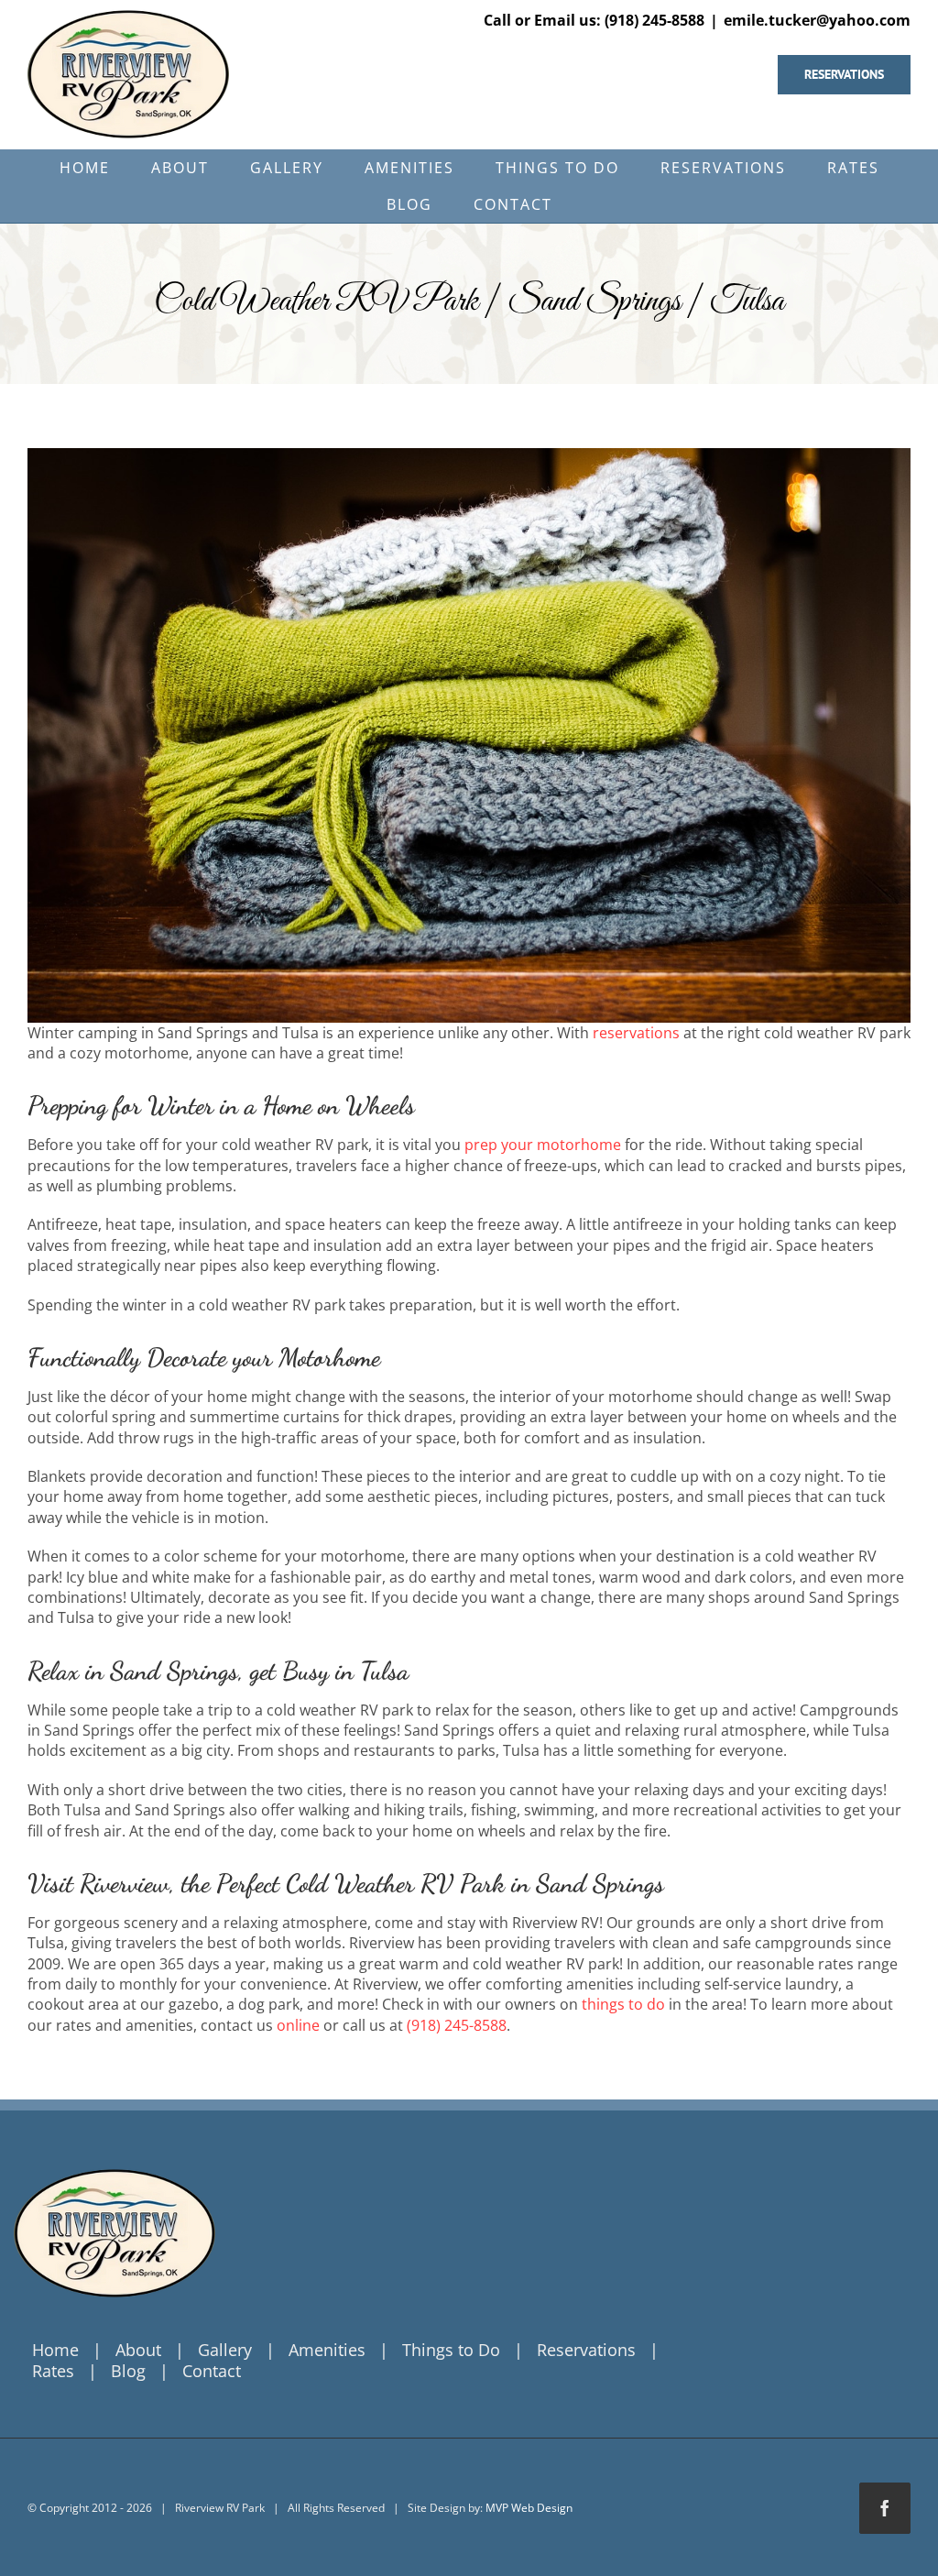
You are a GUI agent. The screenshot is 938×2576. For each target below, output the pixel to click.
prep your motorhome (543, 1145)
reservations (636, 1033)
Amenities (327, 2350)
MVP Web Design (529, 2508)
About (138, 2350)
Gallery (225, 2350)
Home (55, 2350)
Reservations (586, 2350)
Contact (212, 2371)
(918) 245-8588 (457, 2025)
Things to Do (451, 2350)
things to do (623, 2004)
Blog (128, 2371)
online (298, 2025)
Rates (53, 2371)
